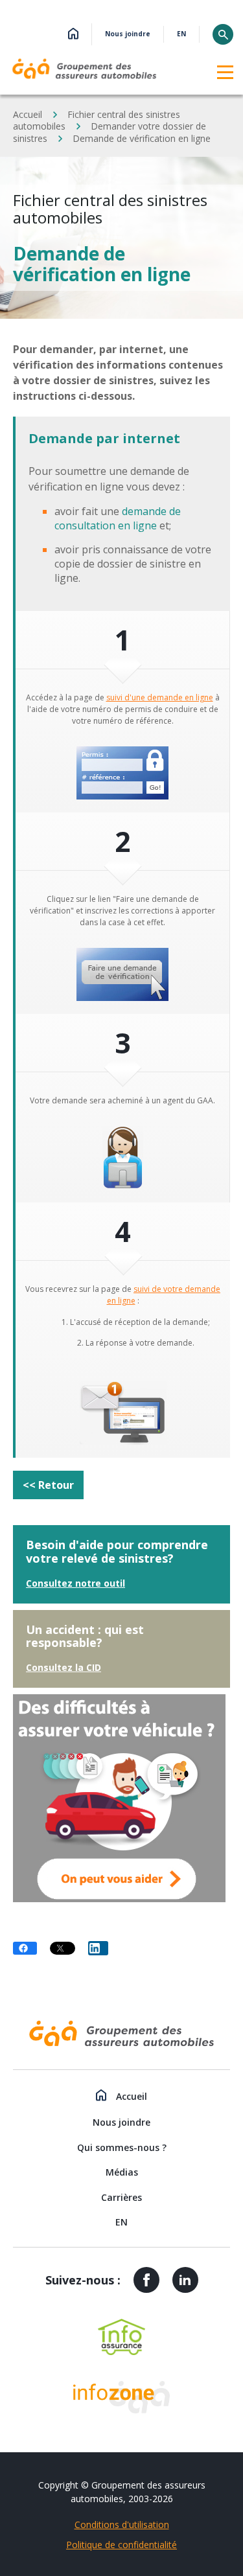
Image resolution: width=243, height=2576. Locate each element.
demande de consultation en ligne (118, 518)
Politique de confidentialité (121, 2545)
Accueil (28, 114)
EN (181, 34)
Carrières (121, 2197)
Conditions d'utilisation (122, 2524)
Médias (122, 2172)
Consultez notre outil (75, 1583)
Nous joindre (128, 34)
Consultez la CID (64, 1667)
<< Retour (48, 1485)
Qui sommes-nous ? (122, 2147)
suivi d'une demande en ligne (160, 697)
